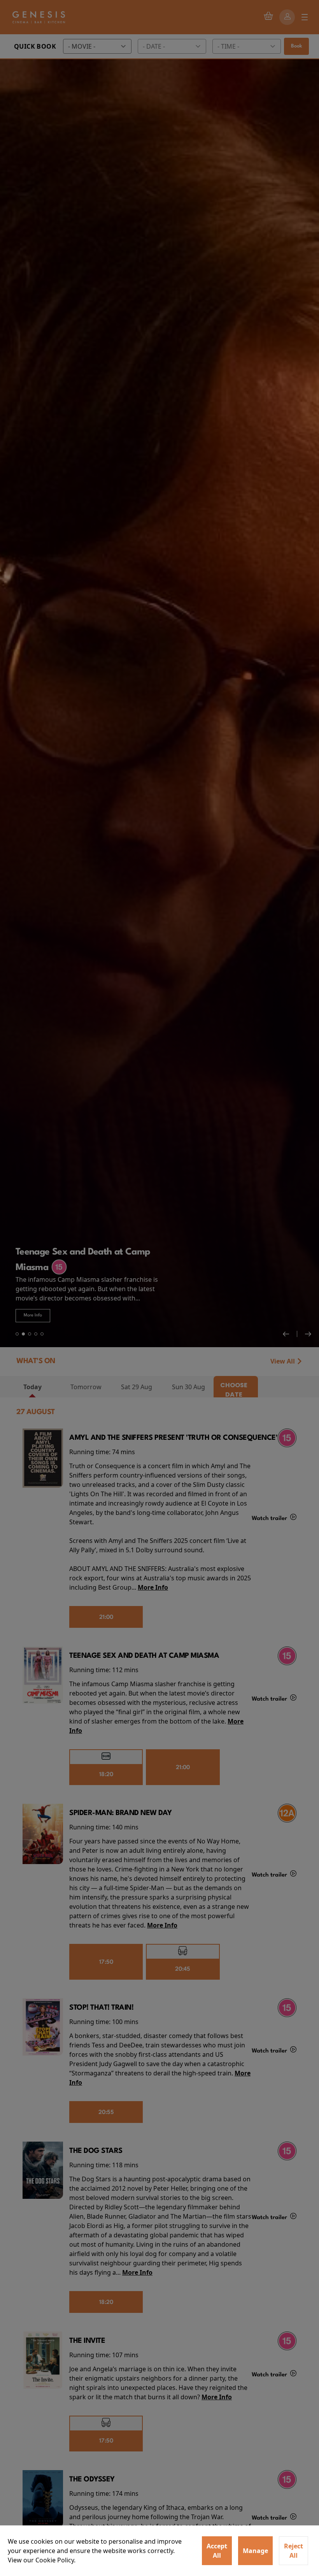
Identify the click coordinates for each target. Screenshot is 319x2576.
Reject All (294, 2551)
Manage (255, 2551)
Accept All (217, 2551)
